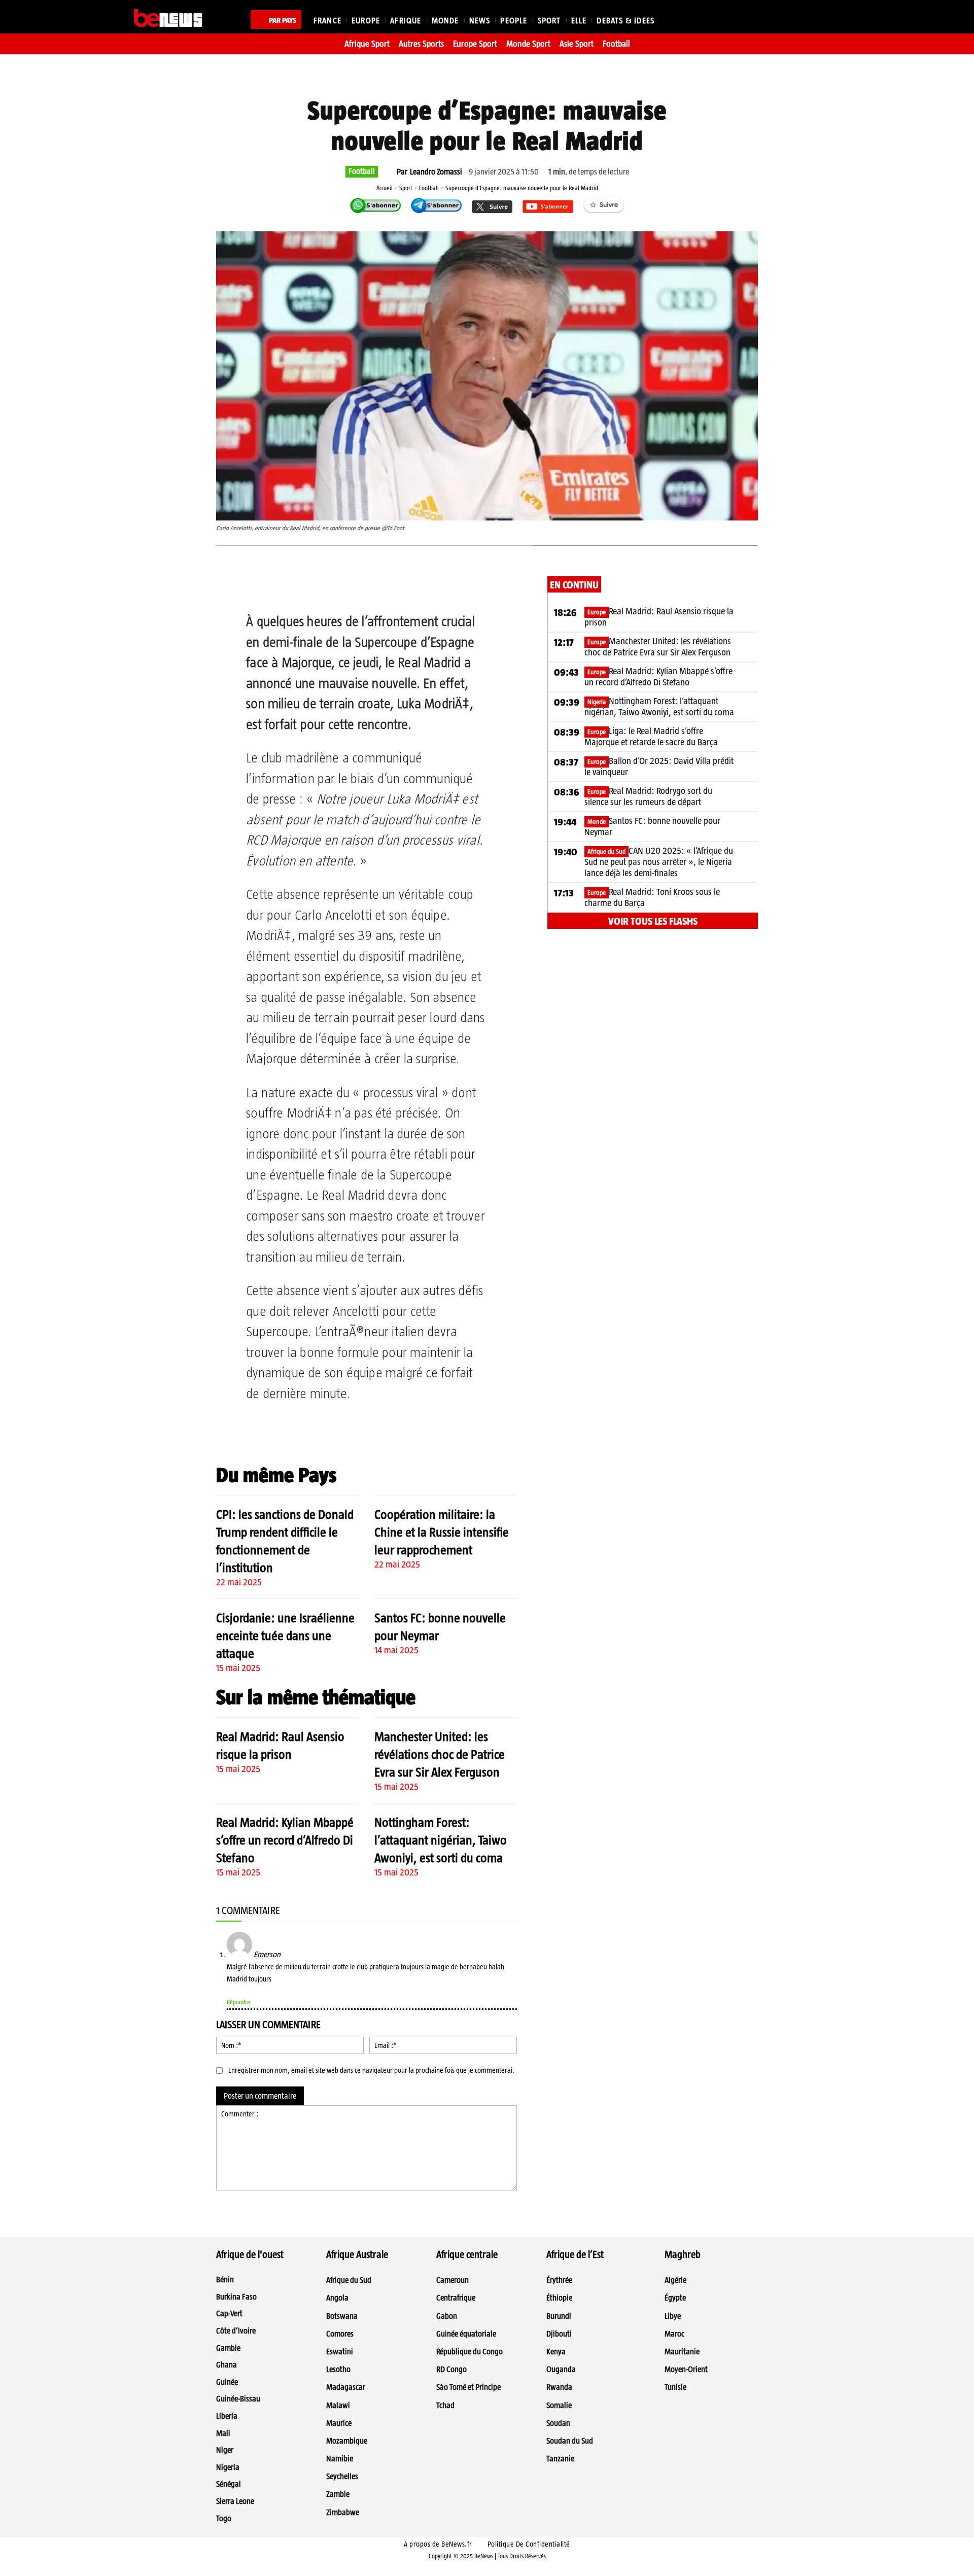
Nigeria (597, 702)
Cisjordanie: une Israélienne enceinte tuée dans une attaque (285, 1635)
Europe (597, 612)
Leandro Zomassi (436, 172)
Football (362, 171)
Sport (406, 188)
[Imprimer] (411, 586)
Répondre (238, 2002)
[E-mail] (388, 586)
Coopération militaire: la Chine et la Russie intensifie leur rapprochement (442, 1532)
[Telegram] (365, 586)
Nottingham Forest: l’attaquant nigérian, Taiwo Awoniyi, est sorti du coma (441, 1840)
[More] (435, 586)
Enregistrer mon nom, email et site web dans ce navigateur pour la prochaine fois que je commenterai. (371, 2070)
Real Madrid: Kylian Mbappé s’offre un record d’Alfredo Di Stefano (285, 1840)
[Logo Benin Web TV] (168, 18)
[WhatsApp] (341, 586)
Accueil (385, 188)
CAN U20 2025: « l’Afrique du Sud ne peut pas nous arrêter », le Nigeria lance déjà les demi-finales (659, 862)
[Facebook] (295, 586)
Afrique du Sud (606, 851)
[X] (318, 586)
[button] (828, 18)
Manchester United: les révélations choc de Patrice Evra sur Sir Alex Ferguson (440, 1754)
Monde (597, 822)
